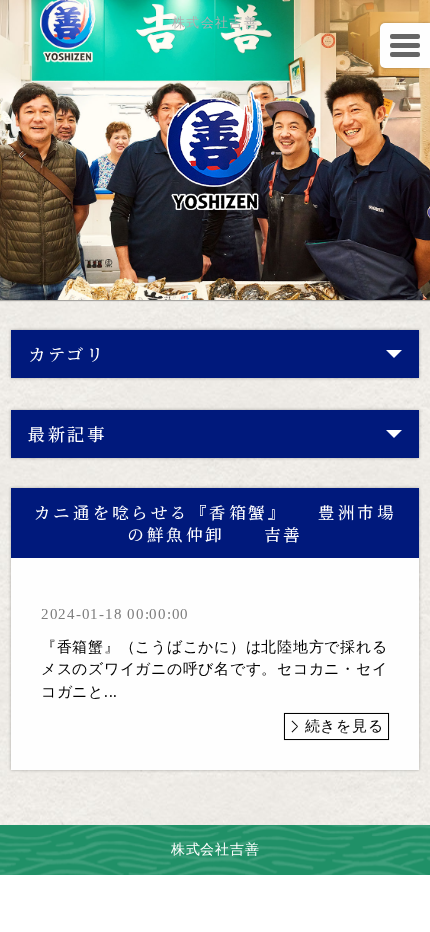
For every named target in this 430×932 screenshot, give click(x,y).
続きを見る (344, 726)
